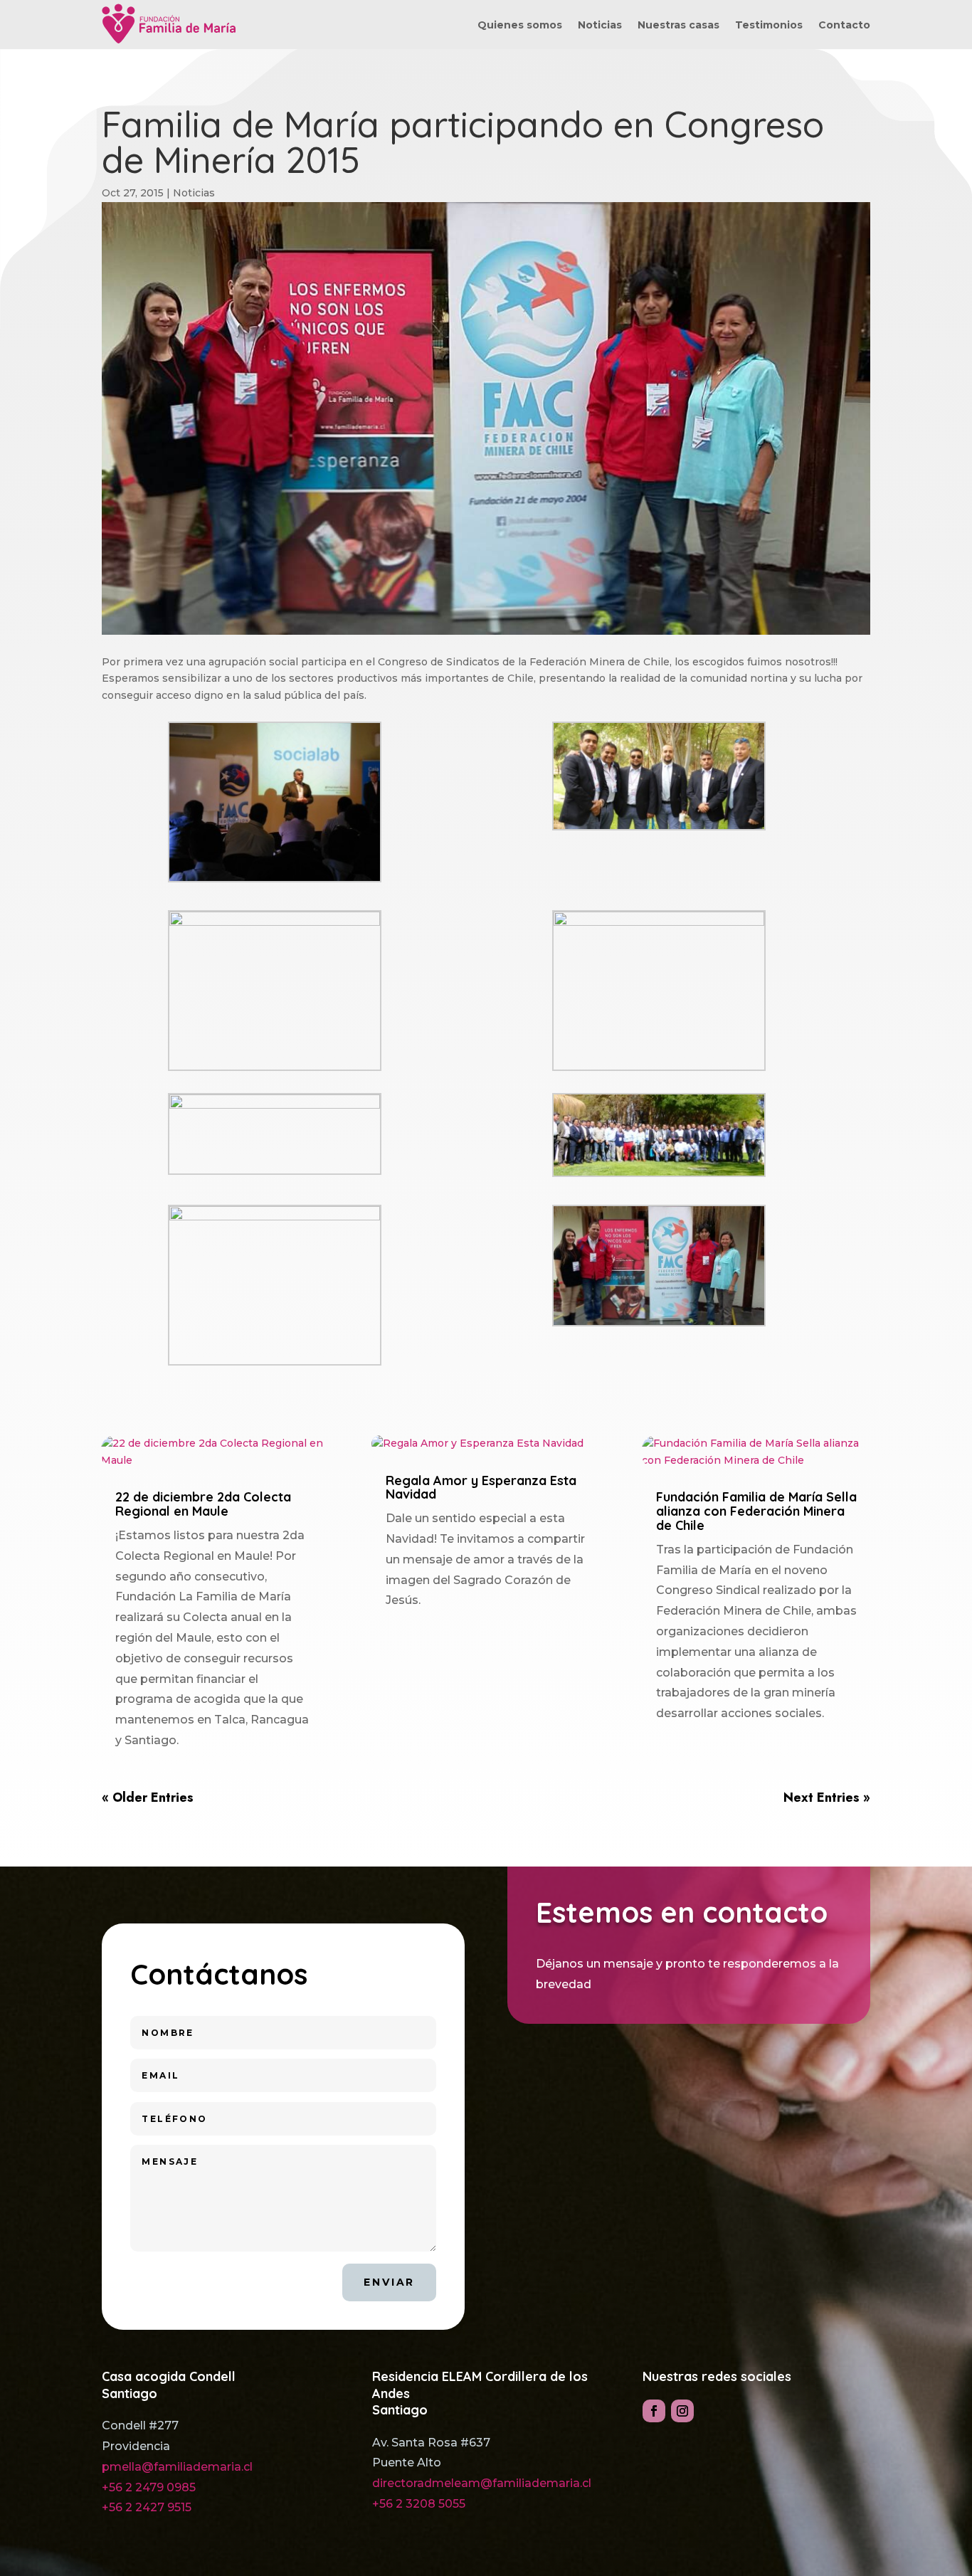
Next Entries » (827, 1798)
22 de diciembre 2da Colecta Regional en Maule (203, 1504)
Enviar (389, 2282)
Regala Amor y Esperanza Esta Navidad (481, 1488)
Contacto (844, 26)
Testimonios (769, 26)
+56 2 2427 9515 (147, 2507)
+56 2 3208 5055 (419, 2504)
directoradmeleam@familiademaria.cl (482, 2483)
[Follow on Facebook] (654, 2411)
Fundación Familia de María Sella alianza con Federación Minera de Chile (756, 1511)
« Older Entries (148, 1798)
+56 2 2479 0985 (149, 2487)
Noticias (600, 26)
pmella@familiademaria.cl (177, 2467)
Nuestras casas (678, 26)
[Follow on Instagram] (682, 2411)
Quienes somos (520, 26)
